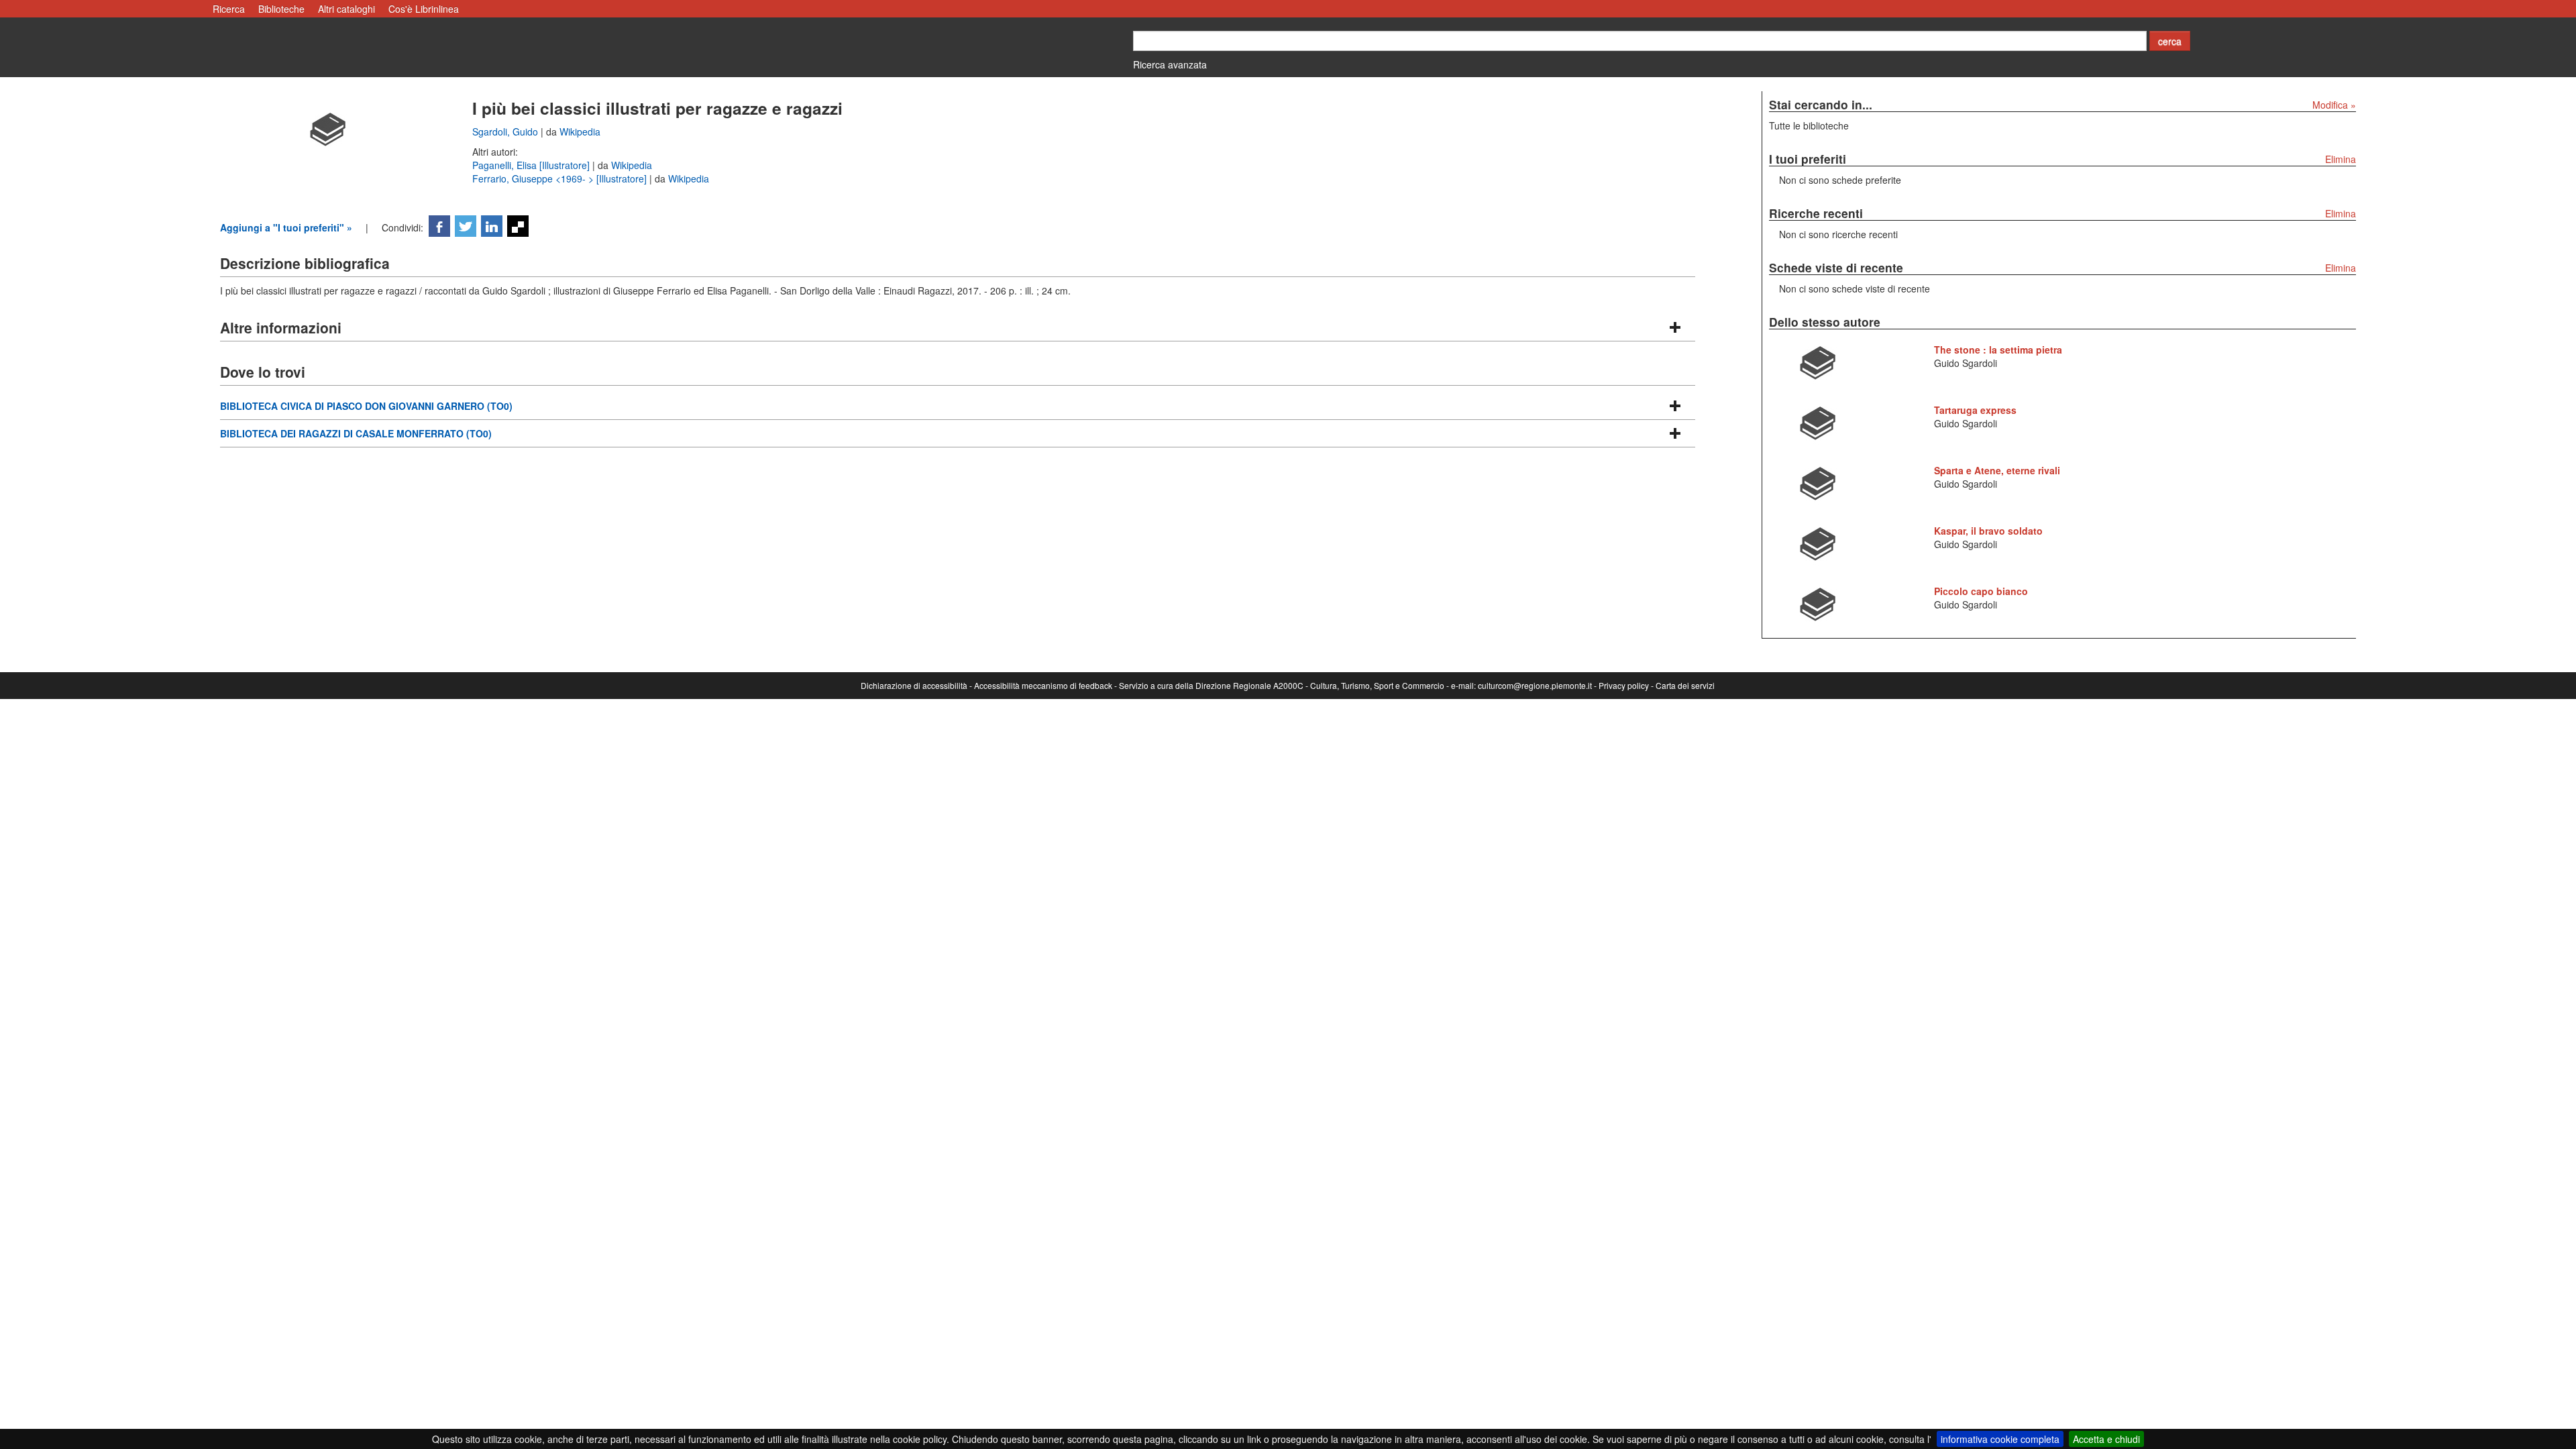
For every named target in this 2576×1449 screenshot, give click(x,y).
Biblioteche (281, 9)
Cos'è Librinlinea (424, 9)
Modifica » (2334, 105)
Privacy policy (1624, 685)
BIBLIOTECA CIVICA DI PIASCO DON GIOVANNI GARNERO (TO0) (366, 406)
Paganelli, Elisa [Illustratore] (532, 165)
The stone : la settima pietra (1998, 350)
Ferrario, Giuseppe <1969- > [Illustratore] (561, 178)
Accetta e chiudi (2106, 1439)
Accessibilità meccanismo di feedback (1043, 685)
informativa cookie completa (2000, 1439)
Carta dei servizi (1685, 685)
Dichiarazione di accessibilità (914, 685)
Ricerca (229, 9)
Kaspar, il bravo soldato (1988, 531)
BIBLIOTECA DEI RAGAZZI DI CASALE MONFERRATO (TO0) (356, 433)
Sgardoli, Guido (506, 131)
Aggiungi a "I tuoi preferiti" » (286, 227)
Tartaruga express (1975, 410)
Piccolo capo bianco (1981, 591)
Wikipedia (580, 131)
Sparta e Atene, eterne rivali (1997, 470)
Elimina (2341, 159)
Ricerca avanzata (1170, 64)
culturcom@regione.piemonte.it (1535, 685)
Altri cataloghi (346, 9)
